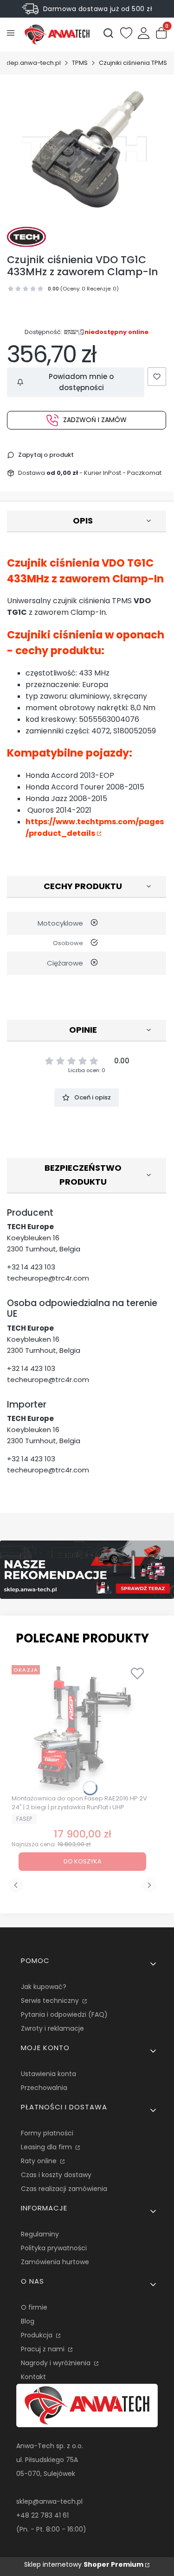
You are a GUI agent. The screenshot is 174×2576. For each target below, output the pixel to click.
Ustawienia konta (48, 2074)
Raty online (40, 2161)
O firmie (34, 2307)
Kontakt (33, 2377)
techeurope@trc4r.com (48, 1278)
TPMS (80, 63)
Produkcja (38, 2335)
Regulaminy (40, 2234)
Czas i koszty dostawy (56, 2175)
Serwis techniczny (51, 2001)
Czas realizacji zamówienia (64, 2189)
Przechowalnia (44, 2088)
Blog (28, 2321)
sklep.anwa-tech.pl (32, 63)
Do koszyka (83, 1861)
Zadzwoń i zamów (95, 420)
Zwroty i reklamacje (52, 2028)
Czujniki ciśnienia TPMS (133, 63)
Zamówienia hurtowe (55, 2262)
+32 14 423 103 (31, 1267)
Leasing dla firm (47, 2147)
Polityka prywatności (54, 2248)
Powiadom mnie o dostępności (81, 382)
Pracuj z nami (44, 2349)
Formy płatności (47, 2133)
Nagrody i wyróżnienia (57, 2363)
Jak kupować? (44, 1987)
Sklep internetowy (84, 2564)
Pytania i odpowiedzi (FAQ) (64, 2014)
